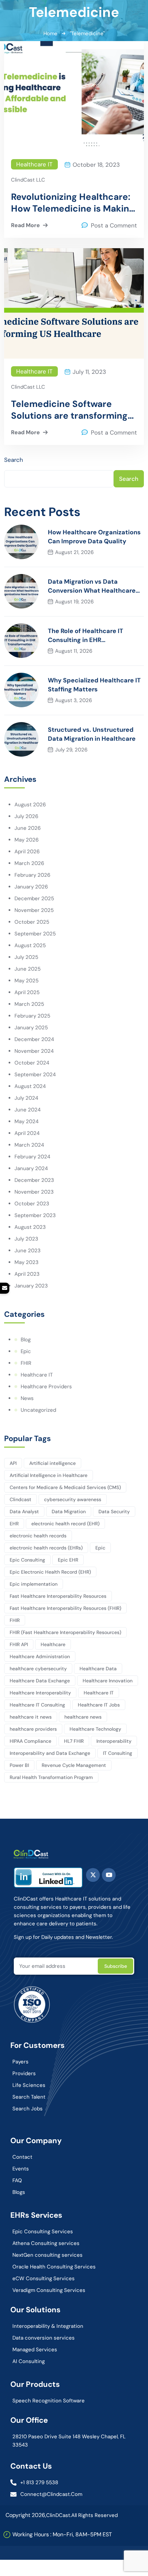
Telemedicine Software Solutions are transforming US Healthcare (69, 410)
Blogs (19, 2192)
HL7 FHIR (74, 1741)
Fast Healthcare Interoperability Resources (58, 1596)
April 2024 (27, 1133)
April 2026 (27, 852)
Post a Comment (114, 225)
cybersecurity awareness (73, 1499)
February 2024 (32, 1157)
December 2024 (34, 1039)
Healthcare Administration (40, 1656)
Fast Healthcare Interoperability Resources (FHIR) (65, 1608)
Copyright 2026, (26, 2515)
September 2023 (35, 1215)
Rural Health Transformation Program (51, 1777)
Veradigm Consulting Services (49, 2290)
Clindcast (20, 1499)
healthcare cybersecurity (38, 1669)
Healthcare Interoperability (40, 1693)
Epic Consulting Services (43, 2232)
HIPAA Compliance (30, 1741)
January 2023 (31, 1286)
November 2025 (34, 910)
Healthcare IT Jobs (99, 1705)
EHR (14, 1524)
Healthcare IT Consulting (37, 1705)
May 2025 (27, 981)
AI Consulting (29, 2361)
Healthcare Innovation (108, 1681)
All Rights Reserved (94, 2515)
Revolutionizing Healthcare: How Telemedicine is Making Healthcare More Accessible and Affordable (73, 203)
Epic (26, 1351)
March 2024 (29, 1145)
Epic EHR (68, 1560)
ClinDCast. (59, 2515)
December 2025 (34, 898)
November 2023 (34, 1192)
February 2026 (32, 875)
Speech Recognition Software (49, 2401)
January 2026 (31, 887)
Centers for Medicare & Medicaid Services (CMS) (65, 1487)
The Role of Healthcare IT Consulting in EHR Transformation (86, 636)
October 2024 (32, 1063)
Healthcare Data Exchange (40, 1681)
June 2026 (28, 828)
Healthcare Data (98, 1669)
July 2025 (26, 957)
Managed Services (35, 2350)
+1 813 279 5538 (39, 2482)
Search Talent (29, 2097)
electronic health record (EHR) (65, 1524)
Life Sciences (29, 2085)
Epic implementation (34, 1584)
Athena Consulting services (46, 2243)
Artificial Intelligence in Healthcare (49, 1475)
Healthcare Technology (95, 1729)
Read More (25, 225)
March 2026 (29, 863)
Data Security (114, 1511)
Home (50, 33)
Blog (26, 1340)
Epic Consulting (27, 1560)
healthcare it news (31, 1717)
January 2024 (31, 1168)
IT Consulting (118, 1753)
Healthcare (53, 1644)
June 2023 (28, 1251)
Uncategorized (38, 1410)
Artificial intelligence (52, 1463)
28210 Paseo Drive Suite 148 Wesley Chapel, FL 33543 (69, 2441)
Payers (20, 2062)
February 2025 (32, 1016)
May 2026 (27, 840)
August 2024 (30, 1086)
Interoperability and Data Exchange (50, 1753)
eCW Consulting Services (44, 2278)
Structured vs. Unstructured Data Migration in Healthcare (92, 734)
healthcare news (83, 1717)
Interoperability (114, 1741)
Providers (24, 2073)
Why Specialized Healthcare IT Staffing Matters (94, 685)
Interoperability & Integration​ (48, 2326)
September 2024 (35, 1075)
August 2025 (30, 945)
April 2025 (27, 992)
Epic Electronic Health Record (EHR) (50, 1572)
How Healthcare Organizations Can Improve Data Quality (94, 537)
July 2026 (26, 816)
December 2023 (34, 1180)
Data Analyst (24, 1511)
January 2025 (31, 1028)
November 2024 (34, 1051)
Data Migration (69, 1511)
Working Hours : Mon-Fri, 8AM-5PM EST (62, 2534)
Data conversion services (44, 2338)
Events (21, 2169)
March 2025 (29, 1004)
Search (14, 460)
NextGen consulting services (47, 2255)
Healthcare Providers (46, 1387)
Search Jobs (28, 2109)
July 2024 (26, 1098)
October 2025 (32, 922)
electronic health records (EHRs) (46, 1548)
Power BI (19, 1765)
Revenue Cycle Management (74, 1765)
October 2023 (32, 1204)
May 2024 (27, 1121)
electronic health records (38, 1536)
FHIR (26, 1363)
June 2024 (28, 1110)
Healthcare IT (34, 164)
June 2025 (28, 969)
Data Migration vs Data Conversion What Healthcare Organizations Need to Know (92, 586)
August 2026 (30, 805)
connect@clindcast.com (51, 2494)
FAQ (17, 2180)
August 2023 (30, 1227)
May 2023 (27, 1262)
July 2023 (26, 1239)
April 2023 (27, 1274)
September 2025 (35, 934)
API (13, 1463)
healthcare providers (33, 1729)
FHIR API (19, 1644)
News (27, 1398)
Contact (22, 2157)
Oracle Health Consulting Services (54, 2267)
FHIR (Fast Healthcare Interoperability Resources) (65, 1632)
